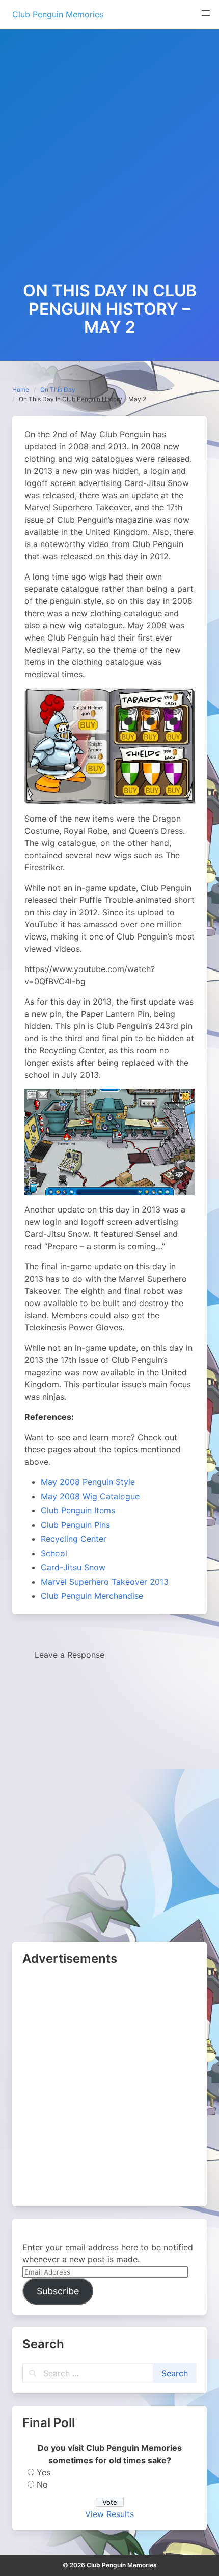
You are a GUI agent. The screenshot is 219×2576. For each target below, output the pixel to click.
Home (21, 390)
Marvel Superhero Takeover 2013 (105, 1582)
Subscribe (58, 2291)
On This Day (58, 390)
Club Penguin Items (78, 1510)
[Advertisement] (109, 167)
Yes (44, 2472)
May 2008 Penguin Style (88, 1482)
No (42, 2484)
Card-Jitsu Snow (73, 1567)
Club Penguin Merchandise (92, 1596)
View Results (109, 2514)
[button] (206, 13)
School (54, 1553)
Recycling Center (74, 1539)
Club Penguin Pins (75, 1525)
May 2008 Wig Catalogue (90, 1496)
